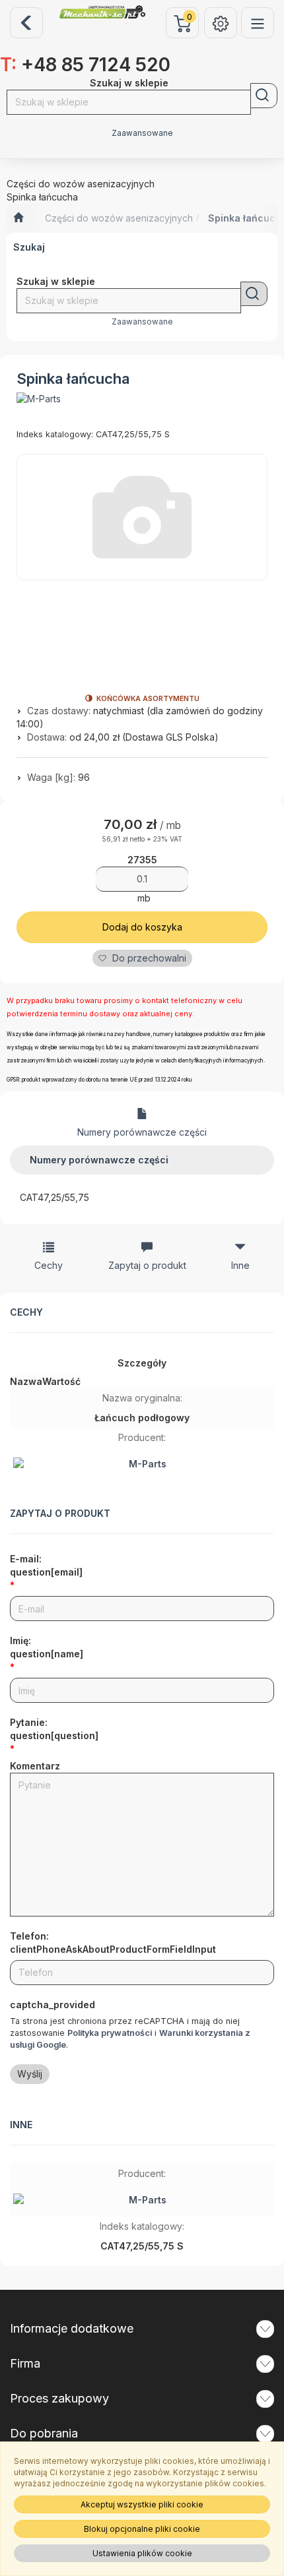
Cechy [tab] (49, 1265)
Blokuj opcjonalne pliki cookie (142, 2529)
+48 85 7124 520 (85, 65)
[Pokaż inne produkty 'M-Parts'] (39, 399)
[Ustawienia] (221, 23)
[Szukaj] (264, 96)
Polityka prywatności (110, 2033)
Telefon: (113, 1943)
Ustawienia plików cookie (142, 2553)
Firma (25, 2363)
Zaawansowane (142, 133)
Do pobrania (44, 2433)
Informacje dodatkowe (72, 2328)
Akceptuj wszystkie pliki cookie (142, 2504)
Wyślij (30, 2074)
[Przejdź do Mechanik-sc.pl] (18, 218)
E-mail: (46, 1565)
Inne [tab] (240, 1265)
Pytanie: (54, 1729)
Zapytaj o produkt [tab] (147, 1265)
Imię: (47, 1647)
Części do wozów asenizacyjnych (119, 218)
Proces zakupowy (59, 2398)
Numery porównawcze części (142, 1132)
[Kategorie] (258, 23)
